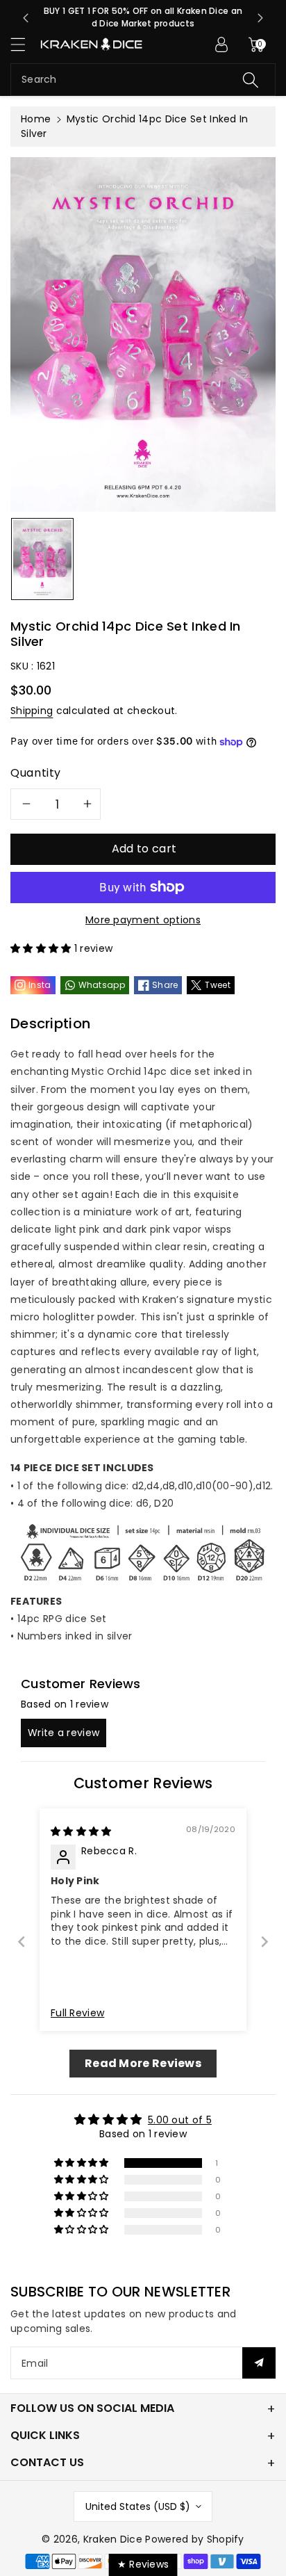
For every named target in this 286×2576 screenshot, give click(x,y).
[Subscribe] (259, 2363)
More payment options (143, 920)
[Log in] (221, 44)
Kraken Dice (113, 2539)
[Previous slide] (26, 18)
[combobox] (143, 80)
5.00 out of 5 (180, 2120)
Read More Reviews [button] (143, 2063)
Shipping (32, 711)
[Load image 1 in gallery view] (42, 559)
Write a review (64, 1733)
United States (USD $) (138, 2506)
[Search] (251, 80)
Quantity (36, 773)
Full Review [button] (77, 2013)
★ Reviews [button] (143, 2564)
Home (36, 119)
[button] (24, 44)
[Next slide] (260, 18)
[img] (81, 1831)
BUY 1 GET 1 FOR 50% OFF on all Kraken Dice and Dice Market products (143, 17)
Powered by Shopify (194, 2539)
